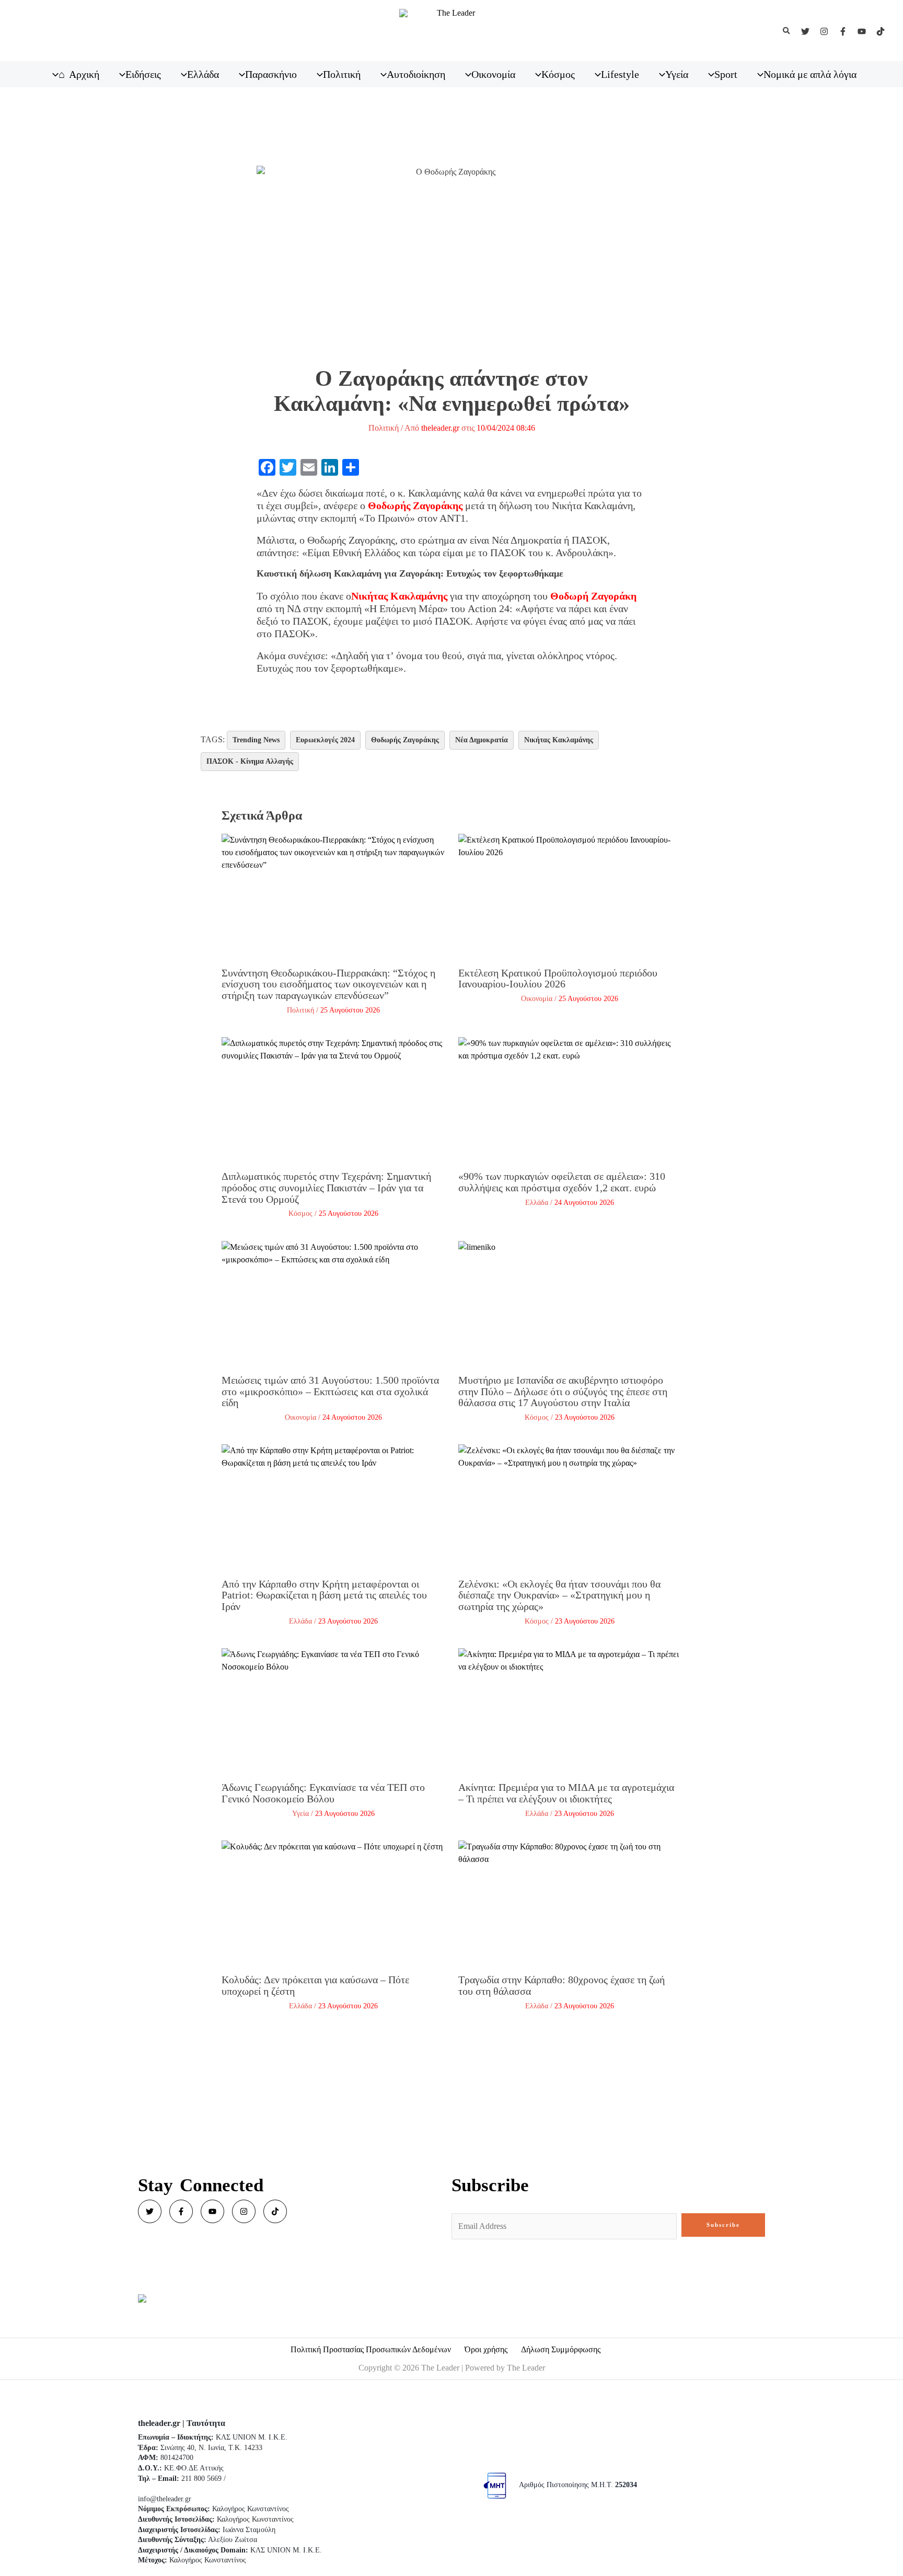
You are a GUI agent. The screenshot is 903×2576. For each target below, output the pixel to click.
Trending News (256, 740)
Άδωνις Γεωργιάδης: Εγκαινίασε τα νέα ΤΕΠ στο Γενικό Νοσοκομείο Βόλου (323, 1793)
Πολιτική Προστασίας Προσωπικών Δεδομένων (371, 2349)
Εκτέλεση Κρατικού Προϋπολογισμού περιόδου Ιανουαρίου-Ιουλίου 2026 (558, 979)
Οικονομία (537, 999)
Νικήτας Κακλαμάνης (399, 596)
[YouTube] (862, 31)
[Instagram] (824, 31)
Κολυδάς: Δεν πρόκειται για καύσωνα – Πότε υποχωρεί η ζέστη (315, 1985)
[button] (787, 31)
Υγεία (300, 1814)
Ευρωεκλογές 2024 (325, 740)
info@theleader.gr (165, 2499)
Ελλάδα (537, 1203)
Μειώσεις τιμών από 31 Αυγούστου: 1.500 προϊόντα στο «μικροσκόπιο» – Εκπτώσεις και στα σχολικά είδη (330, 1391)
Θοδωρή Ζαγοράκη (593, 596)
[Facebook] (843, 31)
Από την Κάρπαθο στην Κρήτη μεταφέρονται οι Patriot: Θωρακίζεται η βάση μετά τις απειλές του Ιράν (324, 1595)
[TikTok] (881, 31)
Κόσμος (300, 1214)
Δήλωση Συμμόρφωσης (561, 2349)
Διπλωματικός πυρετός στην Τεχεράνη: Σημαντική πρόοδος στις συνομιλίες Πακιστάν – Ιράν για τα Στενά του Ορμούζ (326, 1187)
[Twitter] (805, 31)
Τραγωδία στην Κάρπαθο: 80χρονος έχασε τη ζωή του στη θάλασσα (562, 1985)
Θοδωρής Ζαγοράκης (405, 740)
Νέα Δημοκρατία (482, 740)
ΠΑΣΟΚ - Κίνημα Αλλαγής (250, 761)
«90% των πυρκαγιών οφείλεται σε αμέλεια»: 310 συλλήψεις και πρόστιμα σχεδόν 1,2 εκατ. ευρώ (562, 1182)
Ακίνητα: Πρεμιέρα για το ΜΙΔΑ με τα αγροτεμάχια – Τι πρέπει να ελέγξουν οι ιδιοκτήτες (566, 1793)
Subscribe (723, 2225)
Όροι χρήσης (486, 2349)
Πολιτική (384, 428)
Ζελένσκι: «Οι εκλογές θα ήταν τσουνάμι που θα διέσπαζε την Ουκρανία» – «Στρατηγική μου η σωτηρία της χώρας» (559, 1595)
